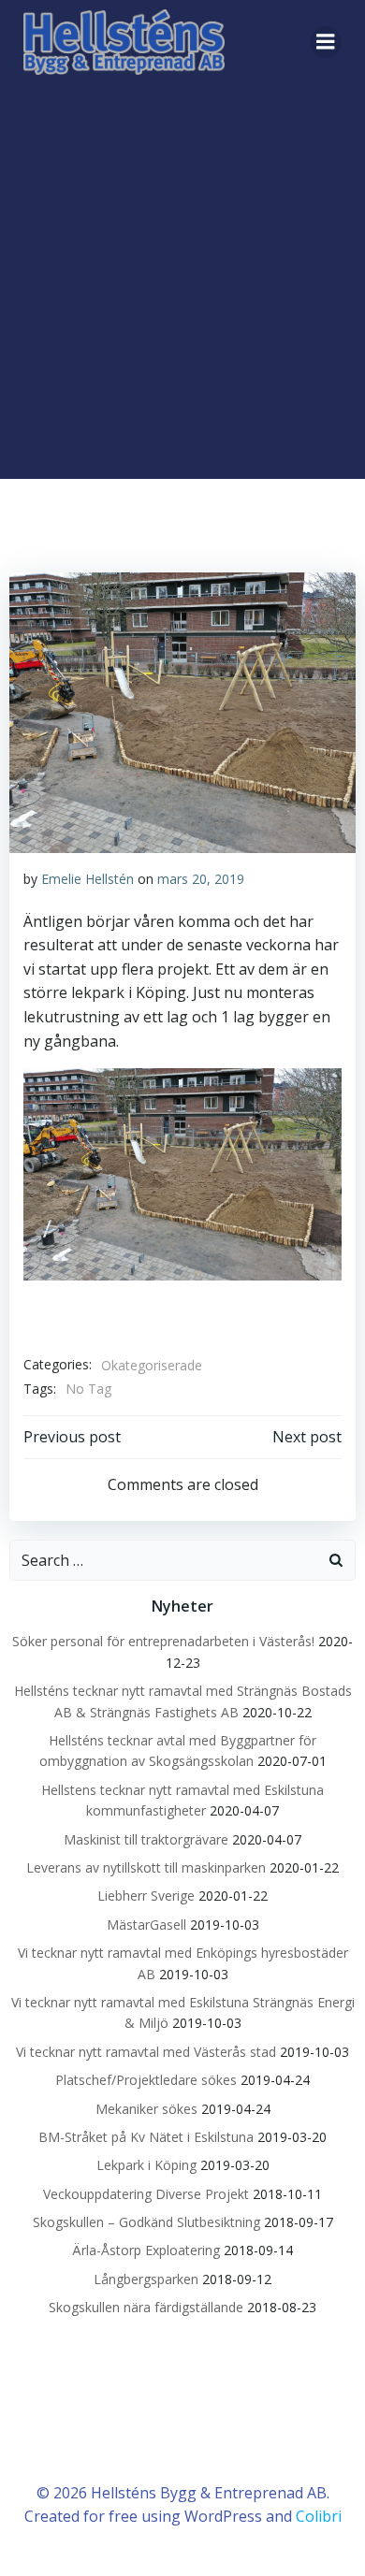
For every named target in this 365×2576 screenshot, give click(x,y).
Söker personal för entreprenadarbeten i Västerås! (163, 1641)
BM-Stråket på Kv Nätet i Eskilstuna (146, 2137)
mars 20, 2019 (201, 879)
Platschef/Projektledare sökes (146, 2080)
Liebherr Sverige (146, 1896)
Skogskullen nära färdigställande (146, 2307)
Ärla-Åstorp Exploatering (146, 2250)
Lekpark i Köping (146, 2165)
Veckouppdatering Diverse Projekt (146, 2194)
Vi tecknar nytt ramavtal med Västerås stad (146, 2052)
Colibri (319, 2516)
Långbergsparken (146, 2279)
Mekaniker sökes (146, 2109)
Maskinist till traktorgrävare (146, 1839)
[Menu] (326, 42)
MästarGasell (146, 1925)
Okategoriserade (152, 1365)
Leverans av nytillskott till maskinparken (146, 1867)
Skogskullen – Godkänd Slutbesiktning (146, 2222)
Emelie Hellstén (88, 879)
